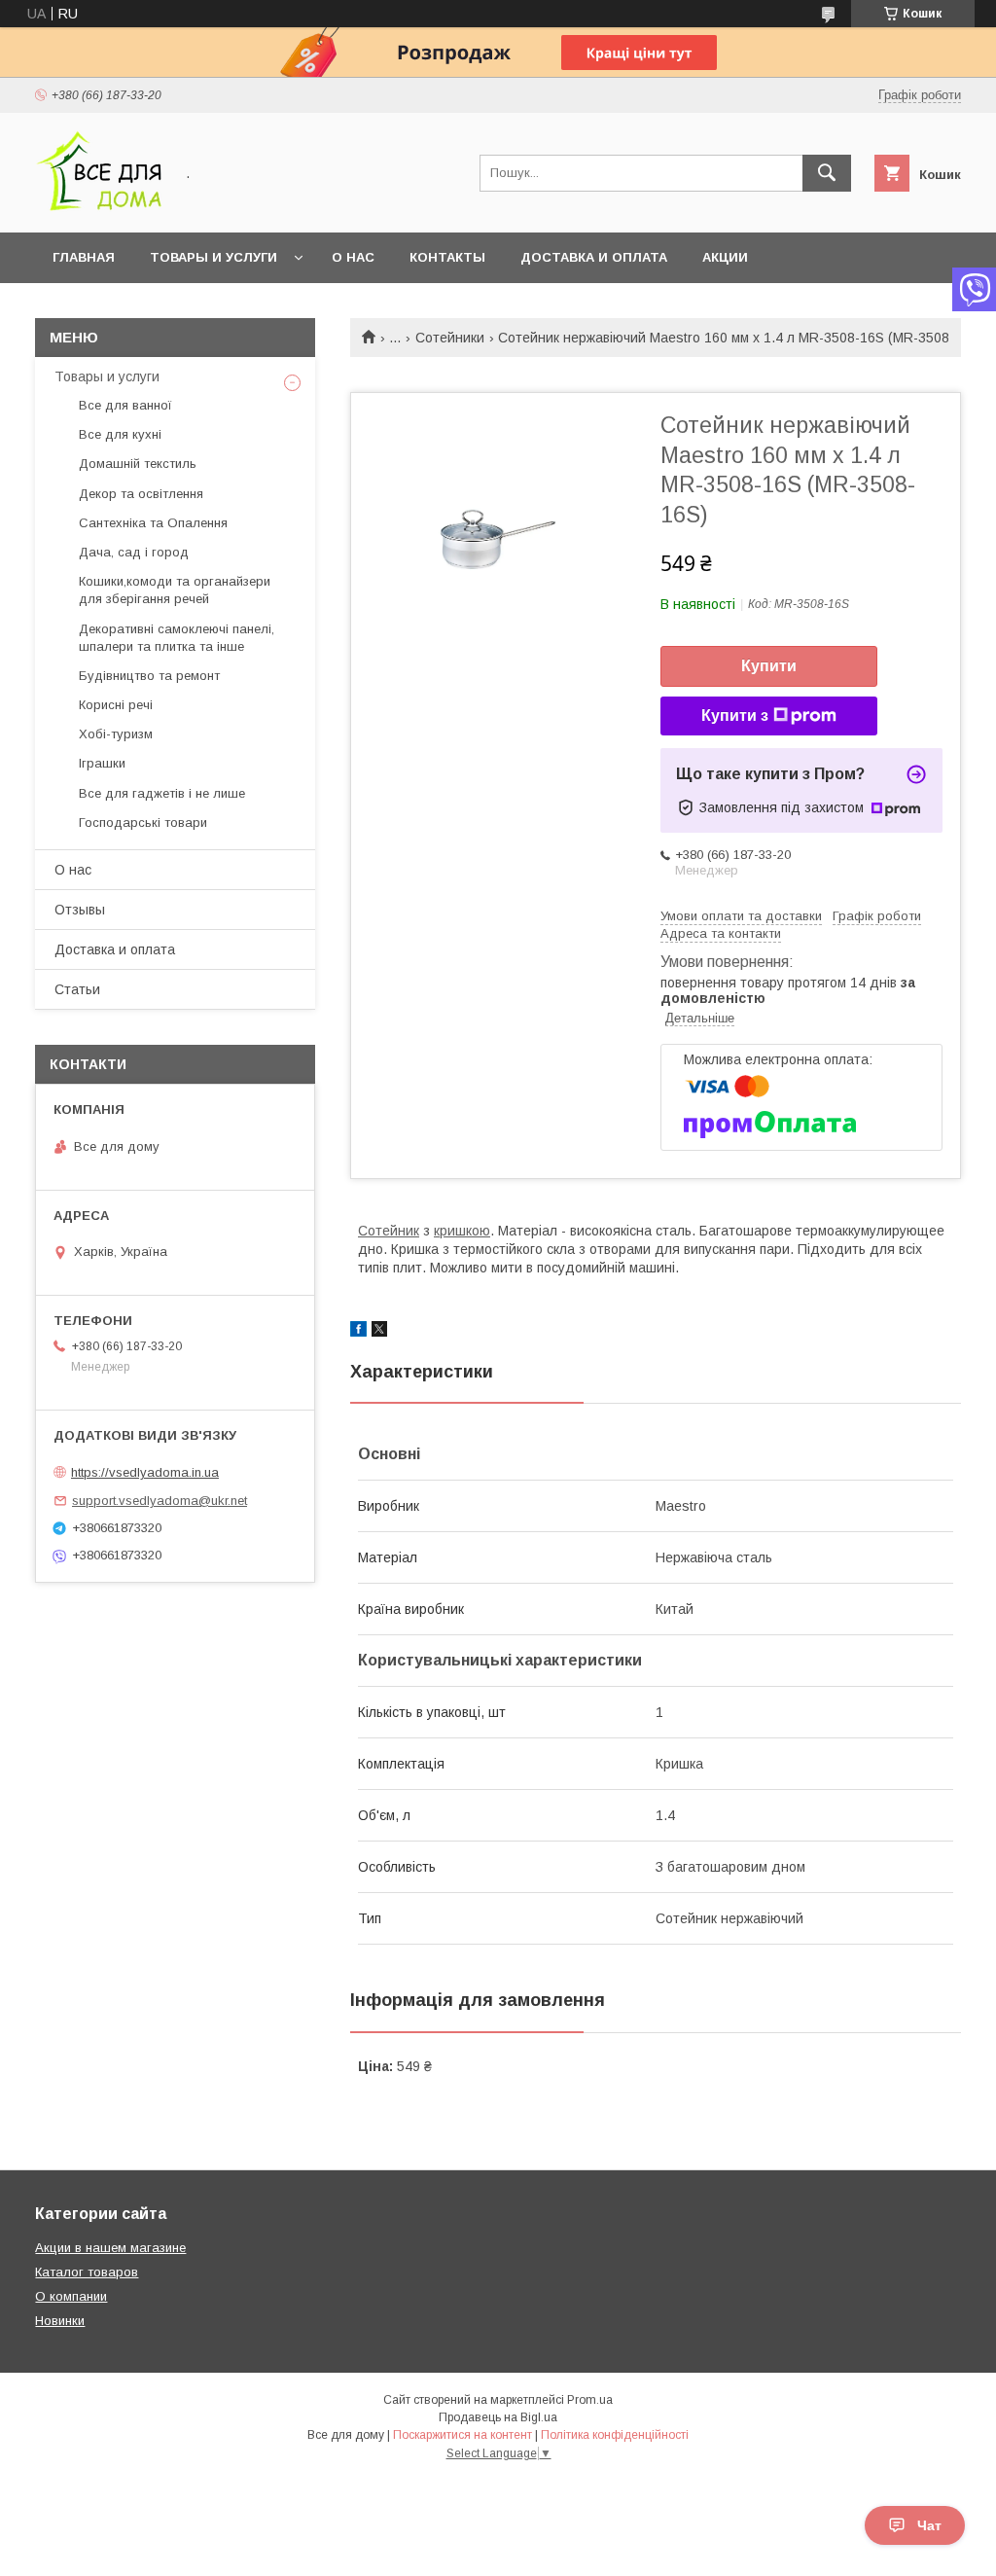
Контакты (447, 257)
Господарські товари (143, 823)
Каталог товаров (87, 2272)
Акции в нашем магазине (110, 2248)
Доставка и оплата (594, 257)
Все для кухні (120, 434)
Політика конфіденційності (615, 2435)
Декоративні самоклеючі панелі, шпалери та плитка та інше (177, 638)
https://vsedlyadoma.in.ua (145, 1472)
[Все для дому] (99, 207)
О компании (71, 2296)
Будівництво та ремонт (149, 676)
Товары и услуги (213, 257)
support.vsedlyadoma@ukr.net (160, 1501)
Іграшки (102, 763)
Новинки (60, 2321)
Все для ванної (125, 405)
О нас (353, 257)
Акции (725, 257)
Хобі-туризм (116, 734)
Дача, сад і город (134, 552)
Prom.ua (590, 2400)
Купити (769, 666)
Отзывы (80, 910)
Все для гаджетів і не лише (162, 793)
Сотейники (450, 338)
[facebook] (358, 1332)
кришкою (462, 1231)
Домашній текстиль (138, 464)
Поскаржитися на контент (462, 2435)
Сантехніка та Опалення (153, 523)
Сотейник (389, 1231)
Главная (84, 257)
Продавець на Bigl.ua (498, 2417)
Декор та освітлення (141, 494)
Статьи (77, 989)
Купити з (735, 716)
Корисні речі (116, 705)
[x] (379, 1332)
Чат (929, 2525)
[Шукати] (827, 173)
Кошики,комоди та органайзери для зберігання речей (175, 590)
